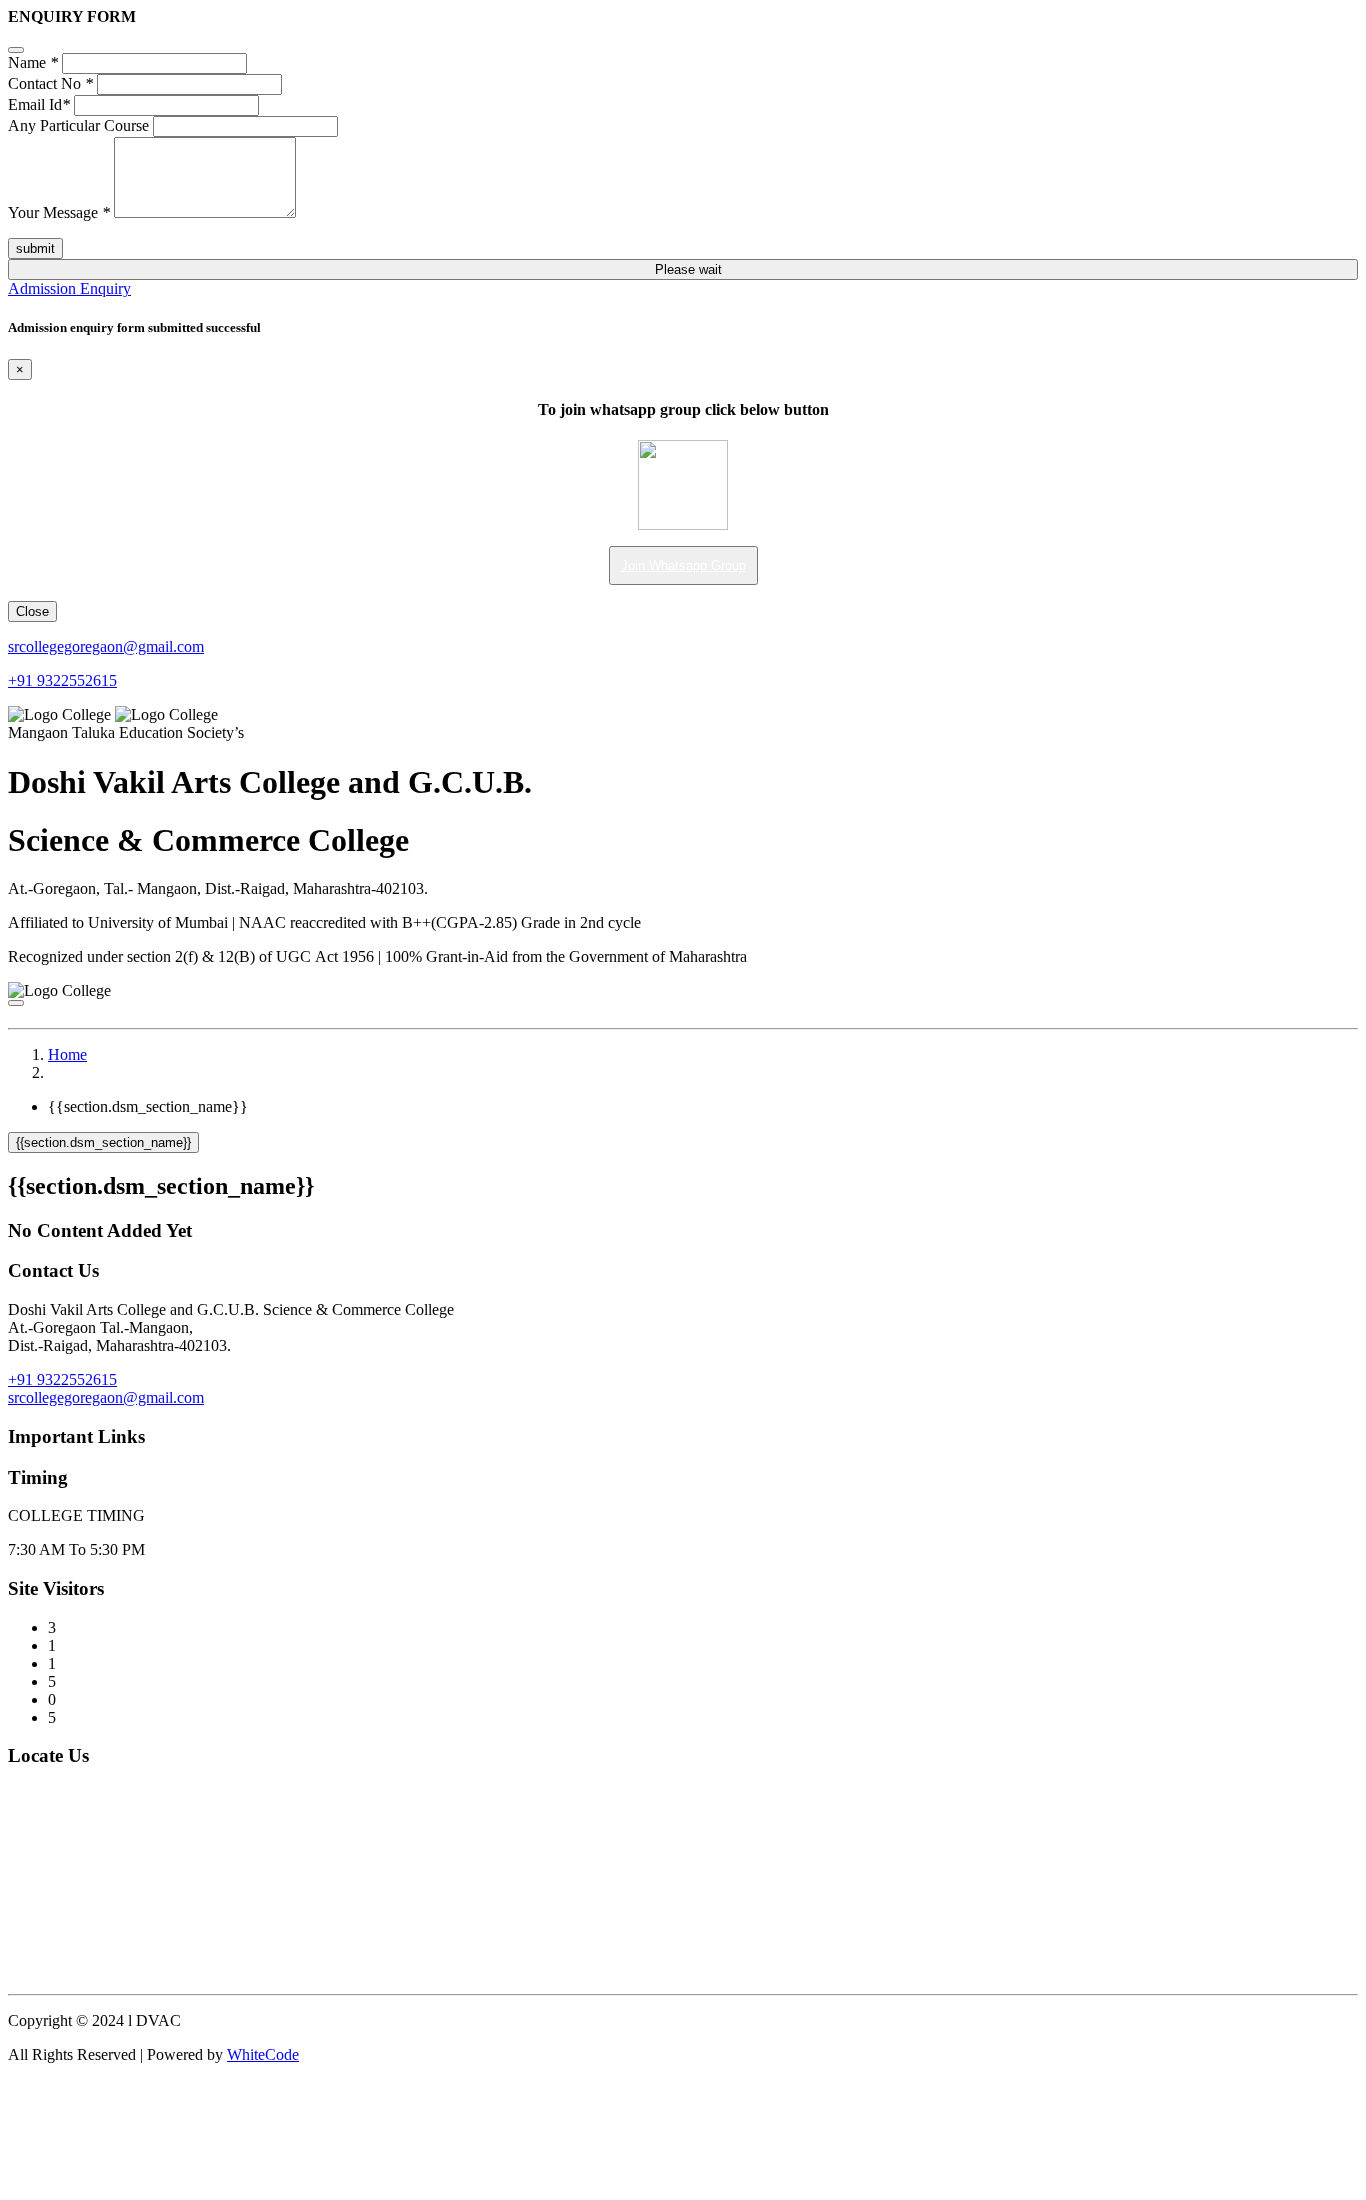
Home (67, 1054)
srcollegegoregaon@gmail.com (106, 646)
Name (33, 62)
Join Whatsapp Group (683, 565)
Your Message (59, 212)
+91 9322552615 (62, 680)
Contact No (50, 83)
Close (32, 611)
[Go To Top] (14, 2085)
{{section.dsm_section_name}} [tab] (148, 1106)
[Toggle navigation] (16, 1003)
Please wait (688, 269)
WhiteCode (263, 2054)
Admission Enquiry (69, 288)
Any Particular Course (78, 125)
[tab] (683, 1142)
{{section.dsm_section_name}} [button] (103, 1142)
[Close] (16, 50)
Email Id (39, 104)
